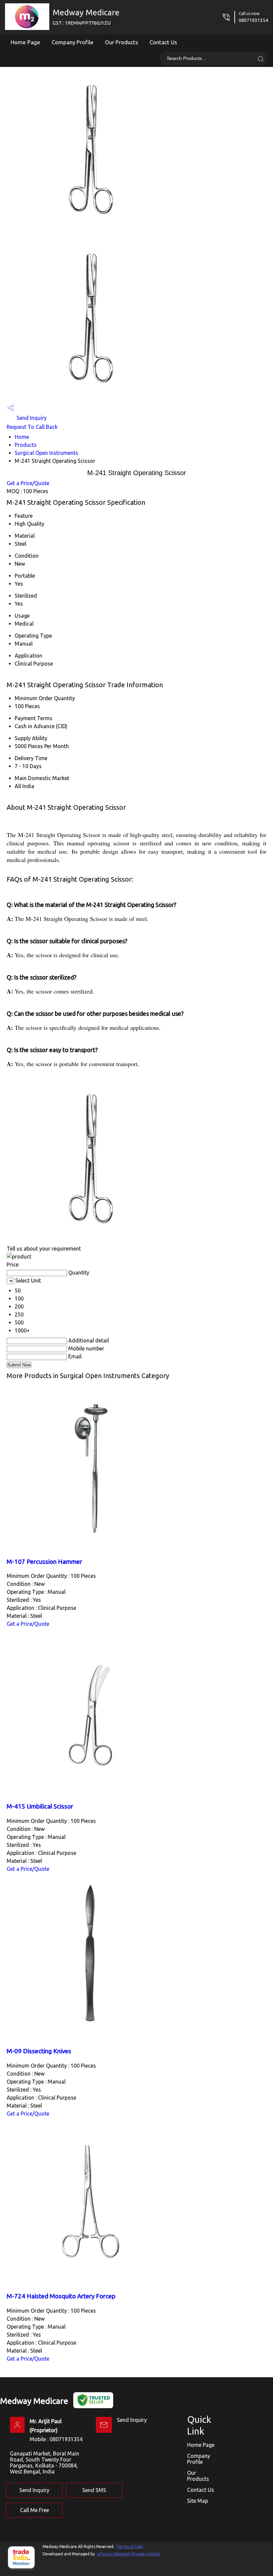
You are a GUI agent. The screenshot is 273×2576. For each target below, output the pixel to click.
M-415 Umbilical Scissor (40, 1806)
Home (22, 437)
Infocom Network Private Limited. (129, 2554)
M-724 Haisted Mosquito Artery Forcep (61, 2296)
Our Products (122, 42)
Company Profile (73, 42)
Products (26, 445)
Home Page (25, 42)
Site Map (198, 2501)
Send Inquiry (31, 418)
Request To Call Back (32, 427)
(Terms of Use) (130, 2547)
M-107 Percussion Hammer (44, 1562)
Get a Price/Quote (28, 483)
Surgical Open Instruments (46, 453)
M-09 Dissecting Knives (39, 2051)
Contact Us (163, 42)
